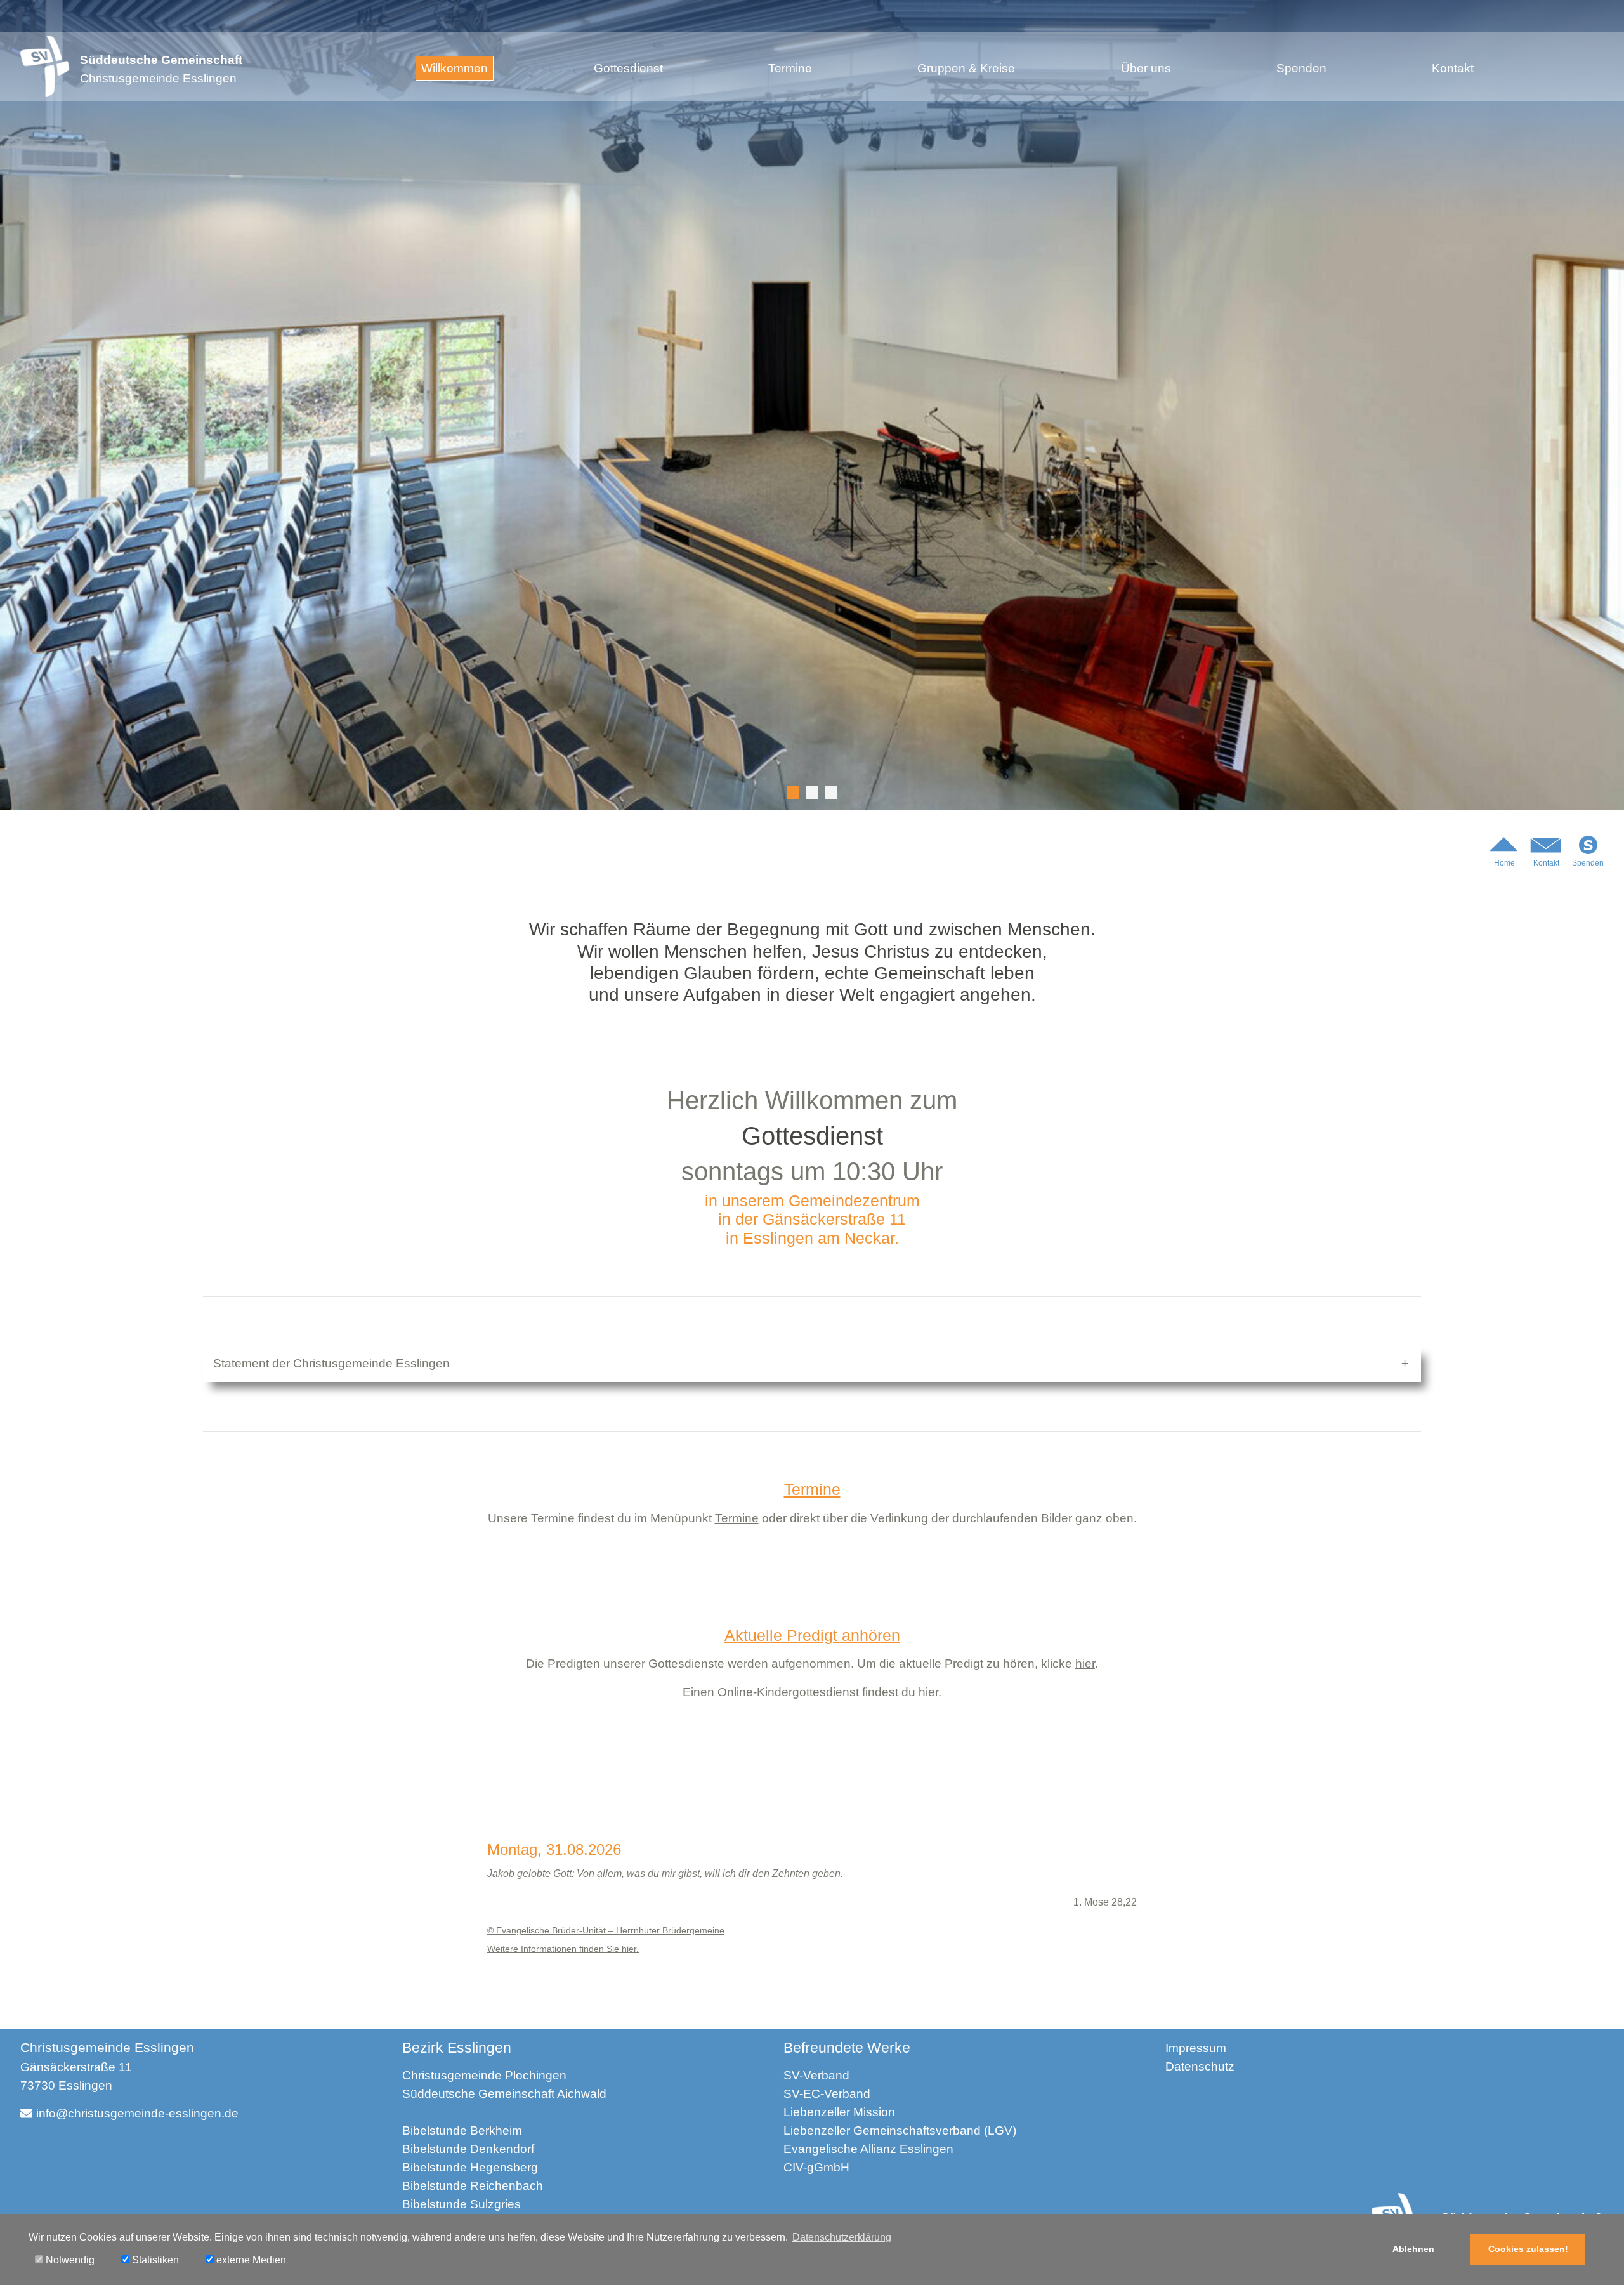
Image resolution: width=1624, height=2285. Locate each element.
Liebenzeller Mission (839, 2112)
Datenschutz (1200, 2066)
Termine (790, 68)
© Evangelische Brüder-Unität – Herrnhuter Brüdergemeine (606, 1930)
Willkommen (455, 68)
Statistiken (154, 2260)
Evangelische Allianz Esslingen (868, 2149)
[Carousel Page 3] (831, 793)
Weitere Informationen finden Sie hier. (563, 1949)
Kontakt (1453, 68)
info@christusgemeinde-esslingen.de (137, 2113)
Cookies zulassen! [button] (1528, 2249)
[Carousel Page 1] (793, 793)
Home (1504, 863)
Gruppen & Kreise (966, 68)
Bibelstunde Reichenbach (473, 2186)
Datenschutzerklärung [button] (842, 2237)
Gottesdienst (628, 68)
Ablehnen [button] (1413, 2249)
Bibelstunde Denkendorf (468, 2149)
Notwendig (69, 2260)
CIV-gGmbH (816, 2167)
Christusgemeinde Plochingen (484, 2075)
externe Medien (250, 2260)
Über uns (1146, 68)
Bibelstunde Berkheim (462, 2130)
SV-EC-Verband (827, 2094)
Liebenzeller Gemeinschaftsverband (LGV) (900, 2130)
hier (1085, 1663)
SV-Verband (816, 2075)
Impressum (1196, 2048)
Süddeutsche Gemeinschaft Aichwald (504, 2094)
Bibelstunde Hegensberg (470, 2167)
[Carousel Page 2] (812, 793)
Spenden (1301, 68)
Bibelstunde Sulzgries (462, 2204)
